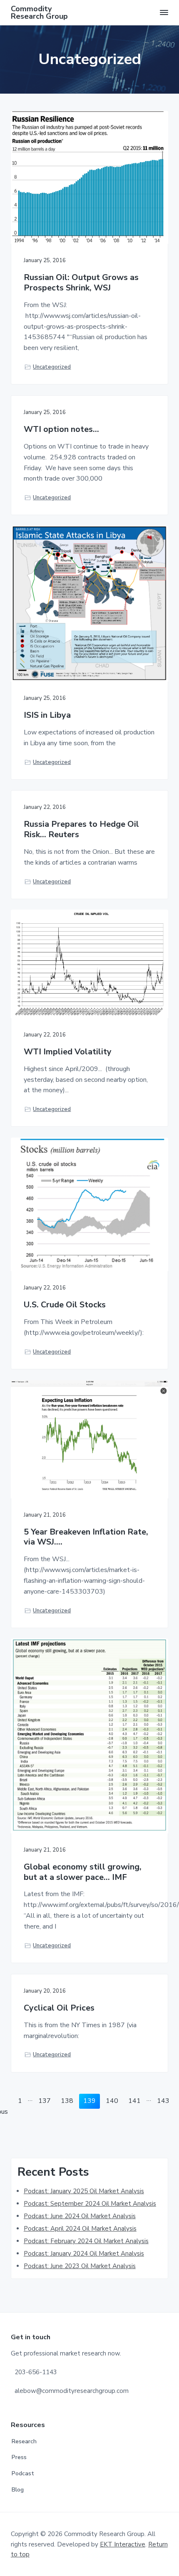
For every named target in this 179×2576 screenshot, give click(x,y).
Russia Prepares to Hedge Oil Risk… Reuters (81, 829)
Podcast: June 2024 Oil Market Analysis (80, 2216)
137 (46, 2101)
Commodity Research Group (39, 12)
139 (91, 2101)
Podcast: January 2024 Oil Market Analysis (84, 2254)
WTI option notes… (61, 430)
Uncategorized (52, 367)
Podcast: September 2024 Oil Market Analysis (90, 2204)
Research (24, 2441)
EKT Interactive (123, 2544)
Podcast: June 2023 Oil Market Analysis (80, 2266)
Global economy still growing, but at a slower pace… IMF (83, 1872)
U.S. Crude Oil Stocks (65, 1305)
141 (135, 2101)
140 (113, 2101)
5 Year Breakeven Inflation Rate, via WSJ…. (86, 1537)
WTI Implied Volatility (68, 1052)
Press (19, 2457)
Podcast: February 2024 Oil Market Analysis (86, 2241)
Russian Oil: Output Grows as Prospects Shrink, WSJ (81, 283)
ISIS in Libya (47, 715)
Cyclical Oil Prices (59, 2008)
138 (68, 2101)
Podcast (23, 2473)
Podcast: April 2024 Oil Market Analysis (80, 2229)
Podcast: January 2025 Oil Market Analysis (84, 2191)
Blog (18, 2490)
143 (164, 2101)
